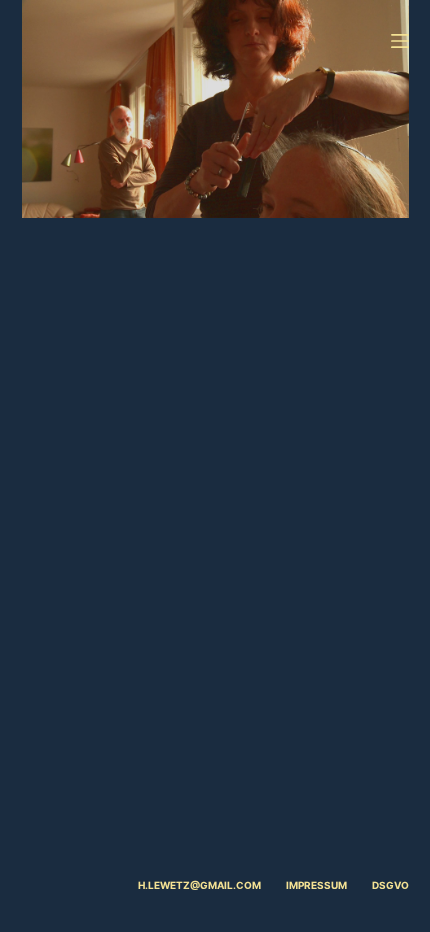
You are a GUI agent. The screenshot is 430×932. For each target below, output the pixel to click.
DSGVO (390, 885)
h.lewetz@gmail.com (199, 885)
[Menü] (400, 41)
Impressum (316, 885)
